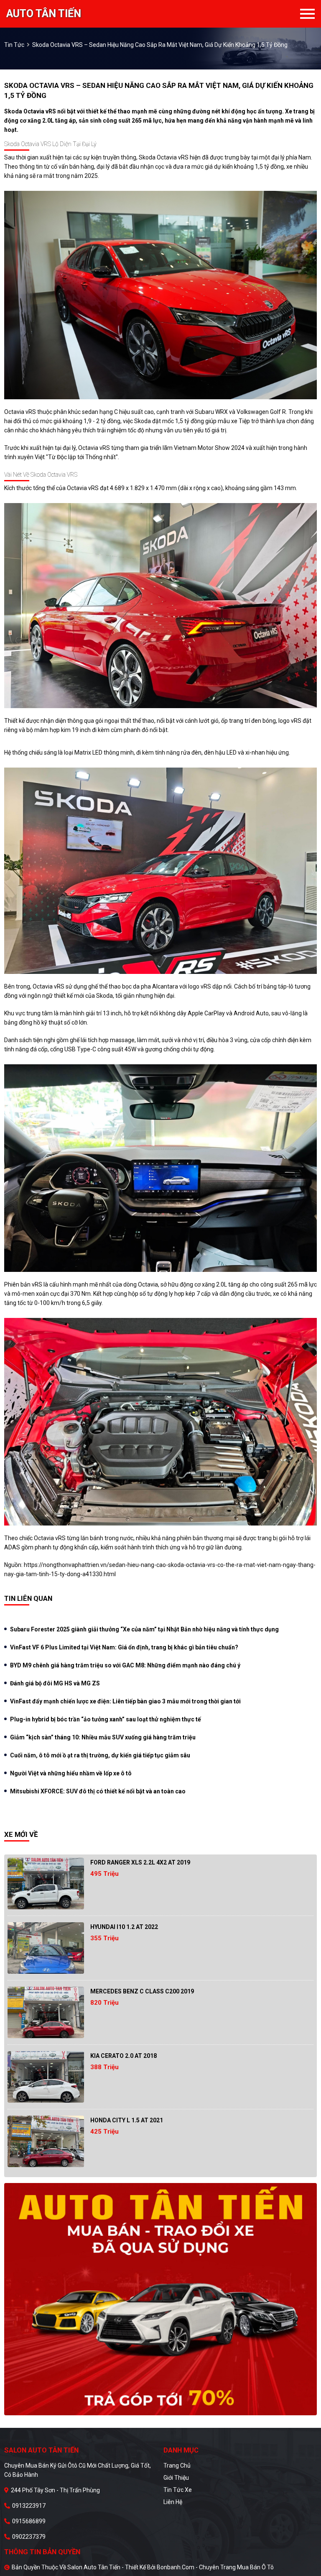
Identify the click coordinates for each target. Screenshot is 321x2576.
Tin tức (14, 45)
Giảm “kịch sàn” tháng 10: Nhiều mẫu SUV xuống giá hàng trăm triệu (103, 1737)
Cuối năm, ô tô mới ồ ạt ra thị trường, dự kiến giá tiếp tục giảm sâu (100, 1755)
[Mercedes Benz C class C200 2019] (46, 2012)
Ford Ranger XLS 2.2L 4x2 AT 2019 (140, 1862)
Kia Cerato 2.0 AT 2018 (124, 2056)
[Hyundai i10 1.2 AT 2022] (46, 1948)
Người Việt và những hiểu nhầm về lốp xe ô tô (71, 1773)
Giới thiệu (176, 2478)
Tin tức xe (178, 2490)
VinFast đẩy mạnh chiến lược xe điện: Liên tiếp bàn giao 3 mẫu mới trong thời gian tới (125, 1701)
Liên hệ (173, 2502)
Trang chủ (177, 2466)
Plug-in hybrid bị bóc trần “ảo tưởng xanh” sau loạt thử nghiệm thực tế (106, 1719)
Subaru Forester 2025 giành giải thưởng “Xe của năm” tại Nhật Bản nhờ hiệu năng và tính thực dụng (144, 1629)
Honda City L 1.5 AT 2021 (127, 2120)
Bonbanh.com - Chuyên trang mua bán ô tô (215, 2567)
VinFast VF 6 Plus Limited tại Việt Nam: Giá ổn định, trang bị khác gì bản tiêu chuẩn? (124, 1647)
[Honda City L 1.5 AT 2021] (46, 2141)
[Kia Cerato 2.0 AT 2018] (46, 2077)
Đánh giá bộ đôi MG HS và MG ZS (55, 1683)
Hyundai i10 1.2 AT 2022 (124, 1927)
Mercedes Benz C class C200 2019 (142, 1991)
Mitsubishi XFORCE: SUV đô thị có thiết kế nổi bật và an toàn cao (98, 1791)
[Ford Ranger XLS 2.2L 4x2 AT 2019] (46, 1884)
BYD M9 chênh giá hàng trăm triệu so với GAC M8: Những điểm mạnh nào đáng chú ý (125, 1665)
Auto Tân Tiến (44, 14)
